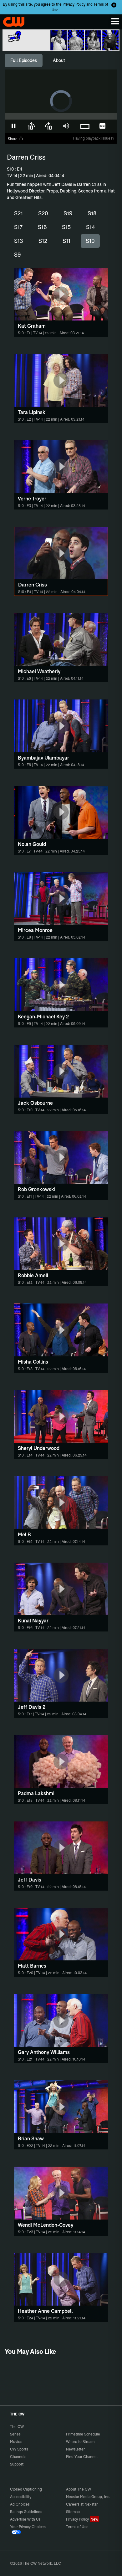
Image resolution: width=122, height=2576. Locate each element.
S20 (43, 213)
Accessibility (21, 2497)
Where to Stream (80, 2442)
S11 (66, 241)
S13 (19, 241)
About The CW (79, 2489)
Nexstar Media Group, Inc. (88, 2497)
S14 (91, 227)
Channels (18, 2457)
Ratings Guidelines (26, 2512)
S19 (68, 213)
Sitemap (73, 2512)
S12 (43, 241)
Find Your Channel (82, 2457)
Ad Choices (20, 2504)
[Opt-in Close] (114, 5)
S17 (18, 227)
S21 (18, 213)
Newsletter (75, 2449)
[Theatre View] (85, 126)
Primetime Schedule (83, 2434)
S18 (92, 213)
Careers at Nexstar (82, 2504)
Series (15, 2434)
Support (17, 2464)
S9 (17, 255)
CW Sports (19, 2449)
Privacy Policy (74, 4)
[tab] (24, 60)
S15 (66, 227)
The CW (11, 20)
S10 (90, 241)
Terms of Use (77, 2527)
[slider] (61, 116)
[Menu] (115, 21)
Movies (16, 2442)
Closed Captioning (26, 2489)
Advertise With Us (25, 2519)
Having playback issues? (94, 138)
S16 (42, 227)
